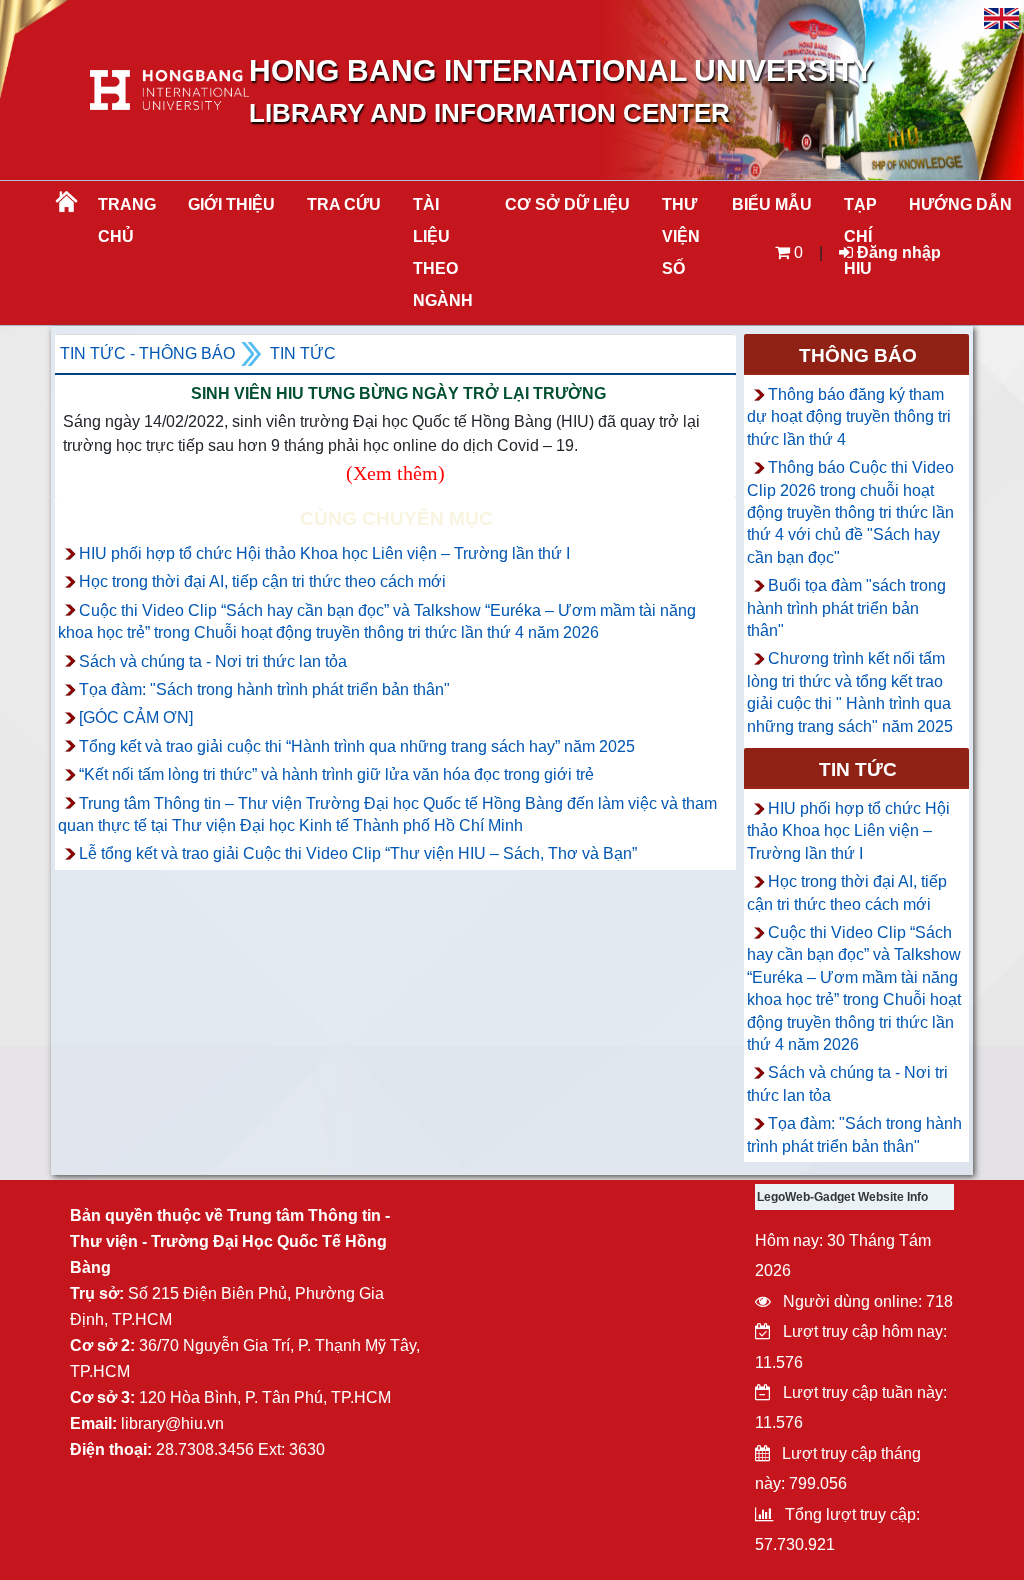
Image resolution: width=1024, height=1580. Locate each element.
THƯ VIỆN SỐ (681, 236)
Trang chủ (127, 220)
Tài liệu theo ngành (443, 252)
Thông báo (858, 355)
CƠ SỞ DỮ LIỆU (567, 204)
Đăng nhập (897, 252)
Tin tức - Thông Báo (147, 353)
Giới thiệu (231, 204)
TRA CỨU (344, 204)
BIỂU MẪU (772, 204)
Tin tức (303, 353)
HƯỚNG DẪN (960, 204)
